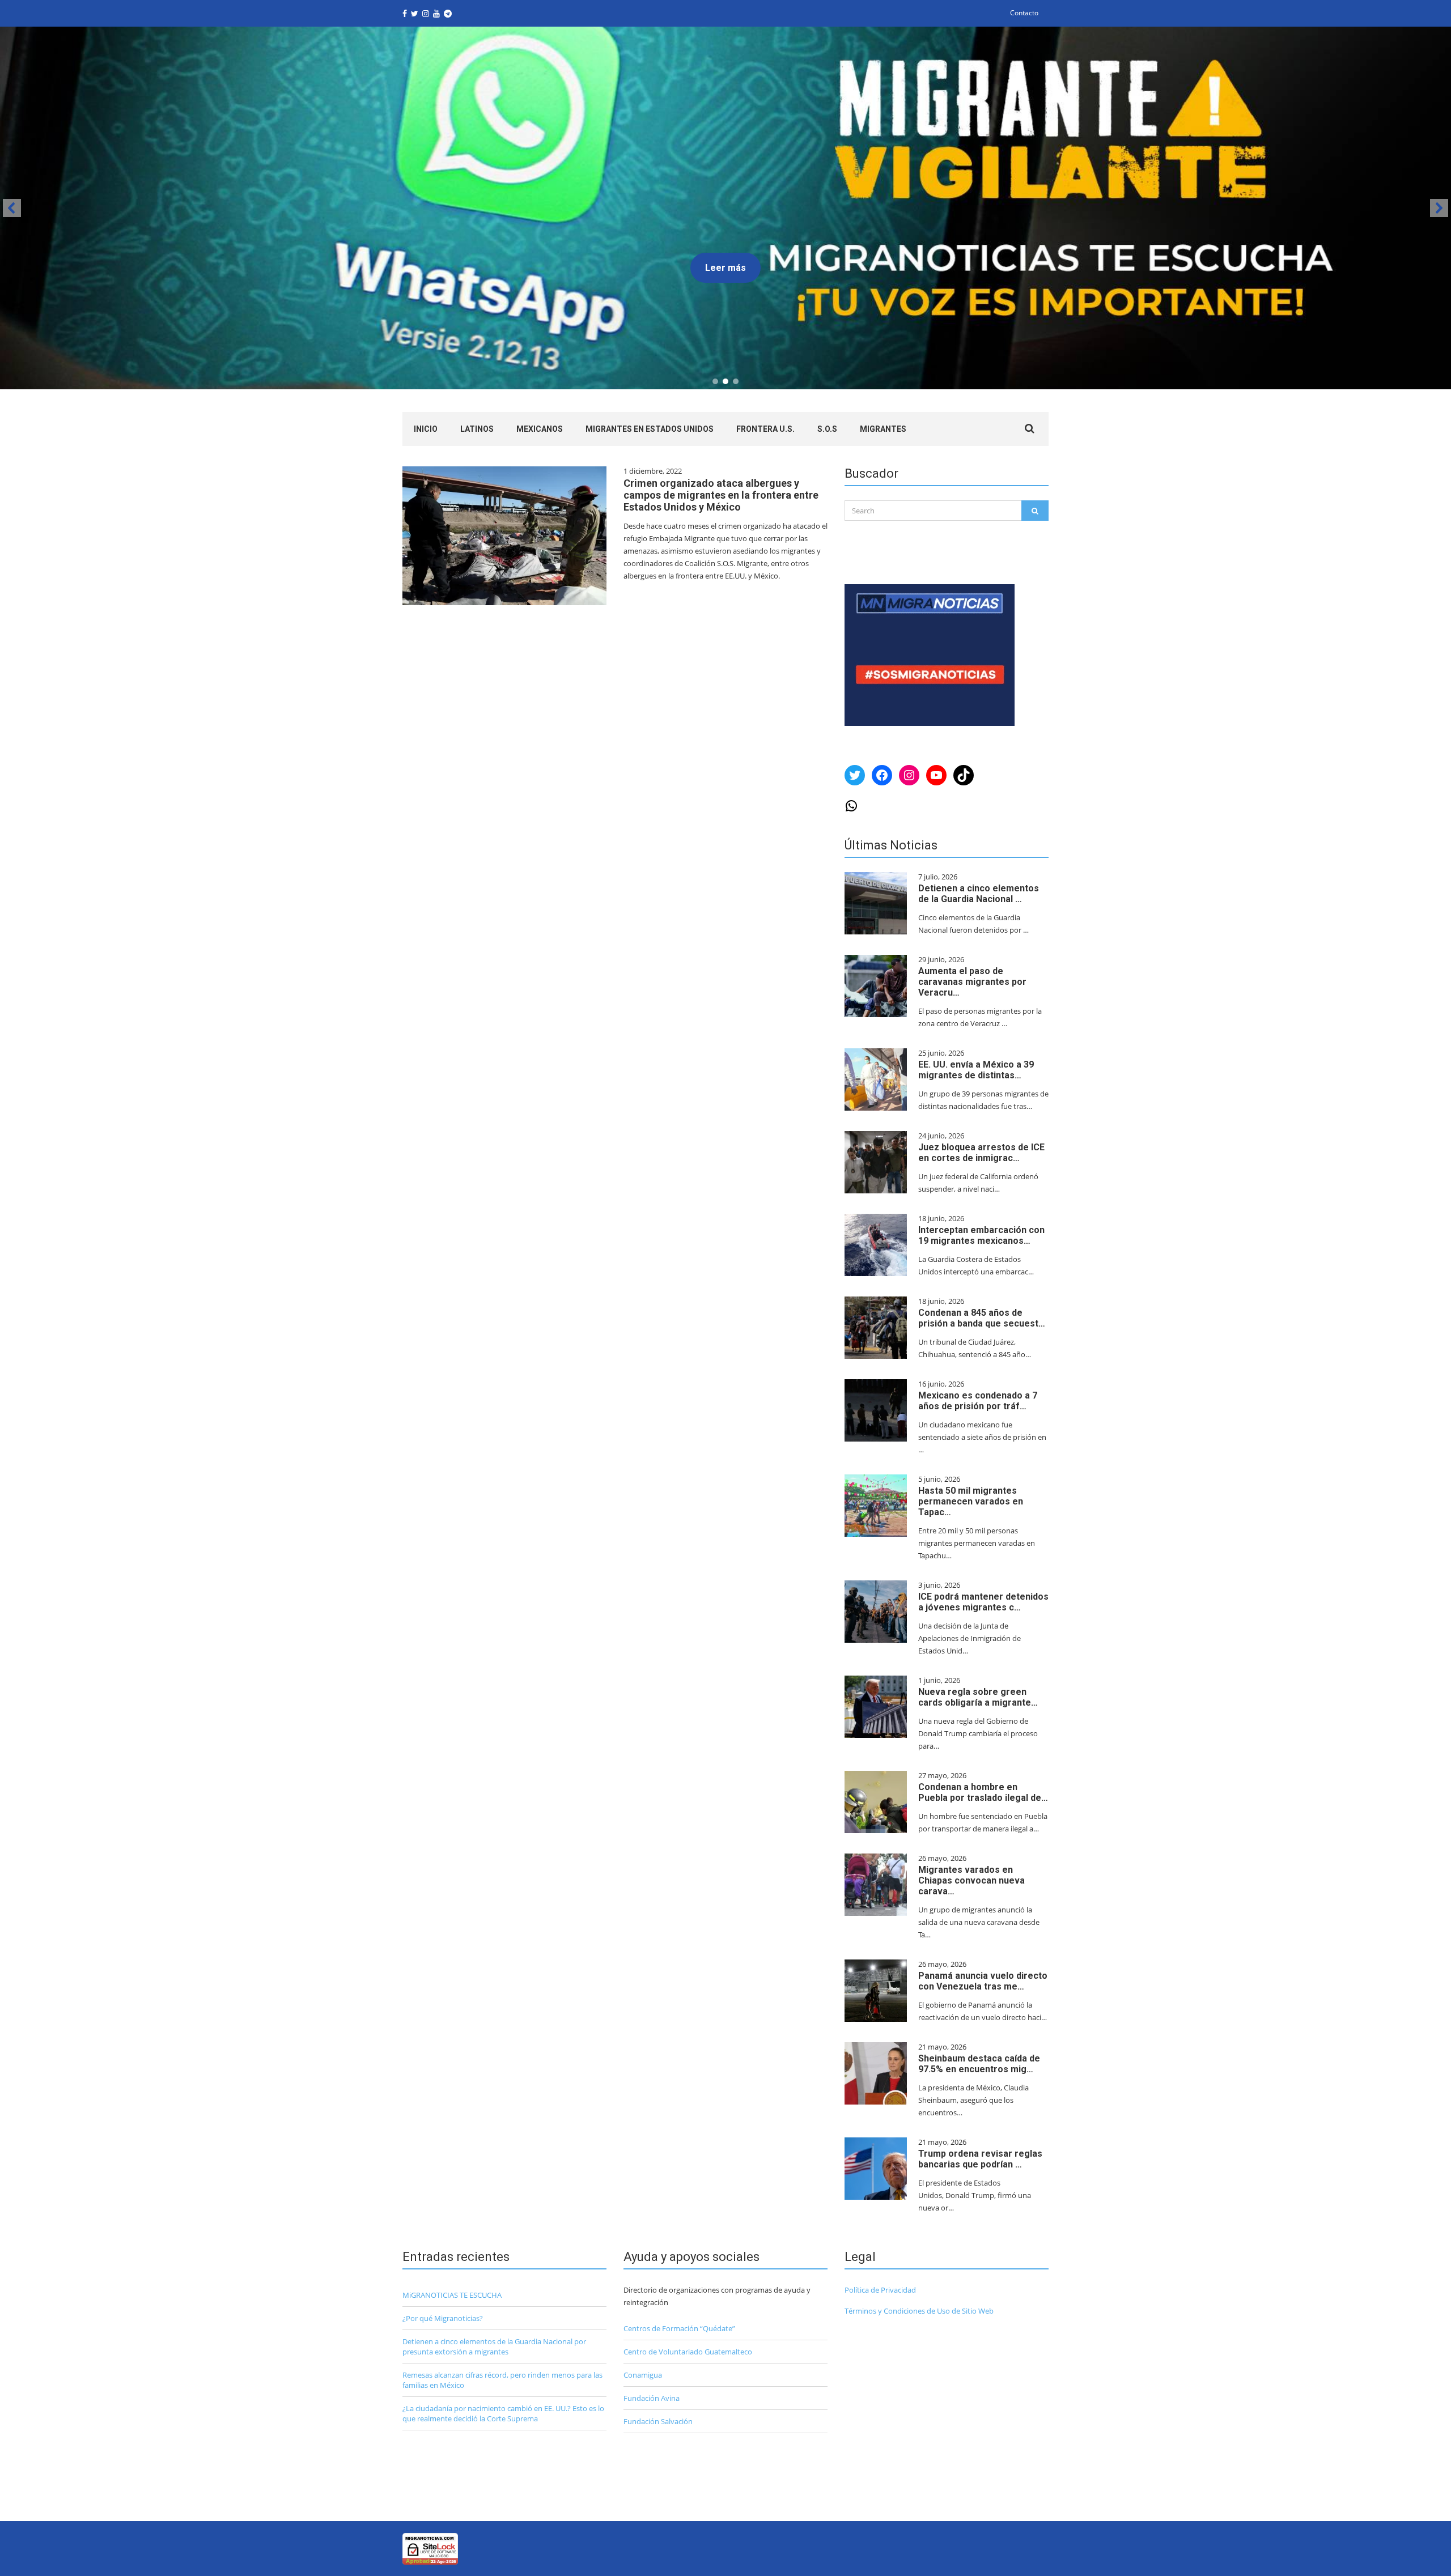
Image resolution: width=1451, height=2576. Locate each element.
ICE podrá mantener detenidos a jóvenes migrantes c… (983, 1602)
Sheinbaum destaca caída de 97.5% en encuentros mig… (979, 2064)
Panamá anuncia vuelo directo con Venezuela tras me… (983, 1981)
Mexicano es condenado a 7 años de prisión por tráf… (978, 1401)
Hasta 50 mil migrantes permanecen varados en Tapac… (971, 1501)
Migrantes (883, 429)
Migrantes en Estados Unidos (650, 429)
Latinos (477, 429)
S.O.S (827, 429)
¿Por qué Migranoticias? (443, 2318)
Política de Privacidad (880, 2290)
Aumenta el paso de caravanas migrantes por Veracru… (972, 982)
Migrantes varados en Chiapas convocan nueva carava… (971, 1880)
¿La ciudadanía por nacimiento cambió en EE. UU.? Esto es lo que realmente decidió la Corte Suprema (503, 2413)
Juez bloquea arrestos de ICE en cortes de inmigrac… (981, 1153)
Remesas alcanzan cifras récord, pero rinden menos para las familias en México (502, 2380)
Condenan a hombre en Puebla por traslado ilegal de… (983, 1792)
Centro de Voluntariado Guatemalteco (688, 2352)
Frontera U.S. (765, 429)
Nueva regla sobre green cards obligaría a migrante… (978, 1697)
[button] (12, 208)
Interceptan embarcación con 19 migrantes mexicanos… (981, 1235)
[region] (725, 208)
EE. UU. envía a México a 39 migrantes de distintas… (976, 1070)
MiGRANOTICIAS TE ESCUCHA (452, 2295)
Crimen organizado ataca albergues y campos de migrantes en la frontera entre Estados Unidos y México (721, 495)
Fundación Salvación (658, 2421)
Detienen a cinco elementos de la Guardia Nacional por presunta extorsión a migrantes (494, 2347)
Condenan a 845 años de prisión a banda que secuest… (982, 1318)
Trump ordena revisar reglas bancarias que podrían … (980, 2159)
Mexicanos (540, 429)
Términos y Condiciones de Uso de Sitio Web (919, 2311)
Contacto (1024, 13)
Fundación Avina (652, 2398)
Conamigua (643, 2375)
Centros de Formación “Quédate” (679, 2328)
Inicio (426, 429)
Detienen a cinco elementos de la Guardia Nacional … (979, 894)
